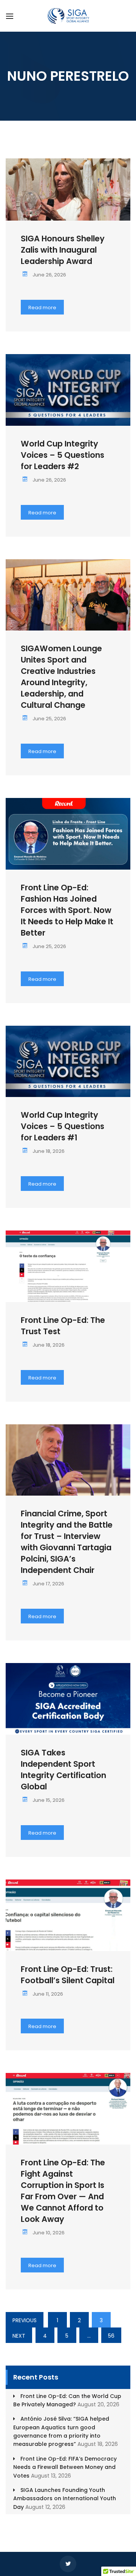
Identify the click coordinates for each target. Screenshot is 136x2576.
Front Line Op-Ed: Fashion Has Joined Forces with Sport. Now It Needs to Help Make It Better (67, 910)
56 (111, 2336)
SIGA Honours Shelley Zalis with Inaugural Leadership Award (63, 250)
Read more (42, 308)
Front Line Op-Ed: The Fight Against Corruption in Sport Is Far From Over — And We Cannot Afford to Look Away (63, 2191)
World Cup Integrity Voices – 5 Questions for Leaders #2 (63, 455)
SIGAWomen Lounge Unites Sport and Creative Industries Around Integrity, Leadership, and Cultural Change (61, 677)
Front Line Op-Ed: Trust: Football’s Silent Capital (68, 1975)
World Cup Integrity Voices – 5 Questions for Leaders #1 (63, 1126)
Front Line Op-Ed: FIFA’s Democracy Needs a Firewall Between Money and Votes (65, 2467)
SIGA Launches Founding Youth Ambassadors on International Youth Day (65, 2499)
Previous (25, 2320)
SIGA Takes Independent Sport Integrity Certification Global (63, 1770)
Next (19, 2336)
